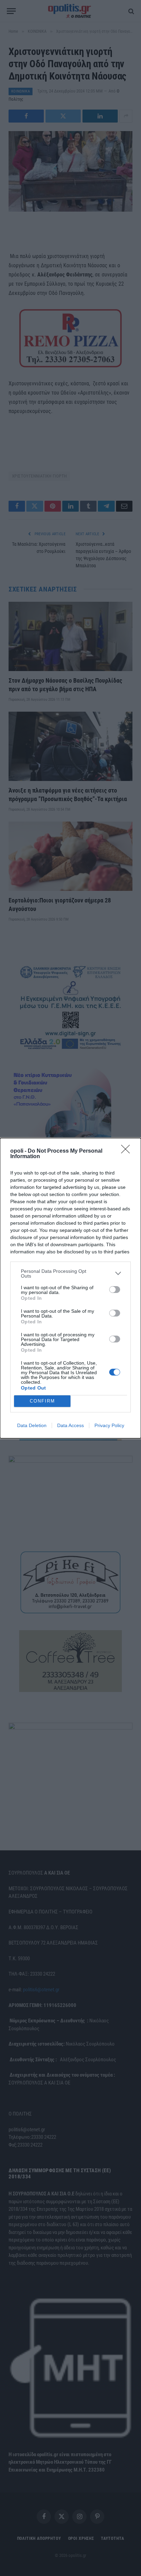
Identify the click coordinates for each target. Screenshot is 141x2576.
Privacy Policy (109, 1425)
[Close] (128, 1151)
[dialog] (70, 1288)
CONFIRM (42, 1401)
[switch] (115, 1290)
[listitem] (70, 1273)
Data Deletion (32, 1425)
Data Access (70, 1425)
